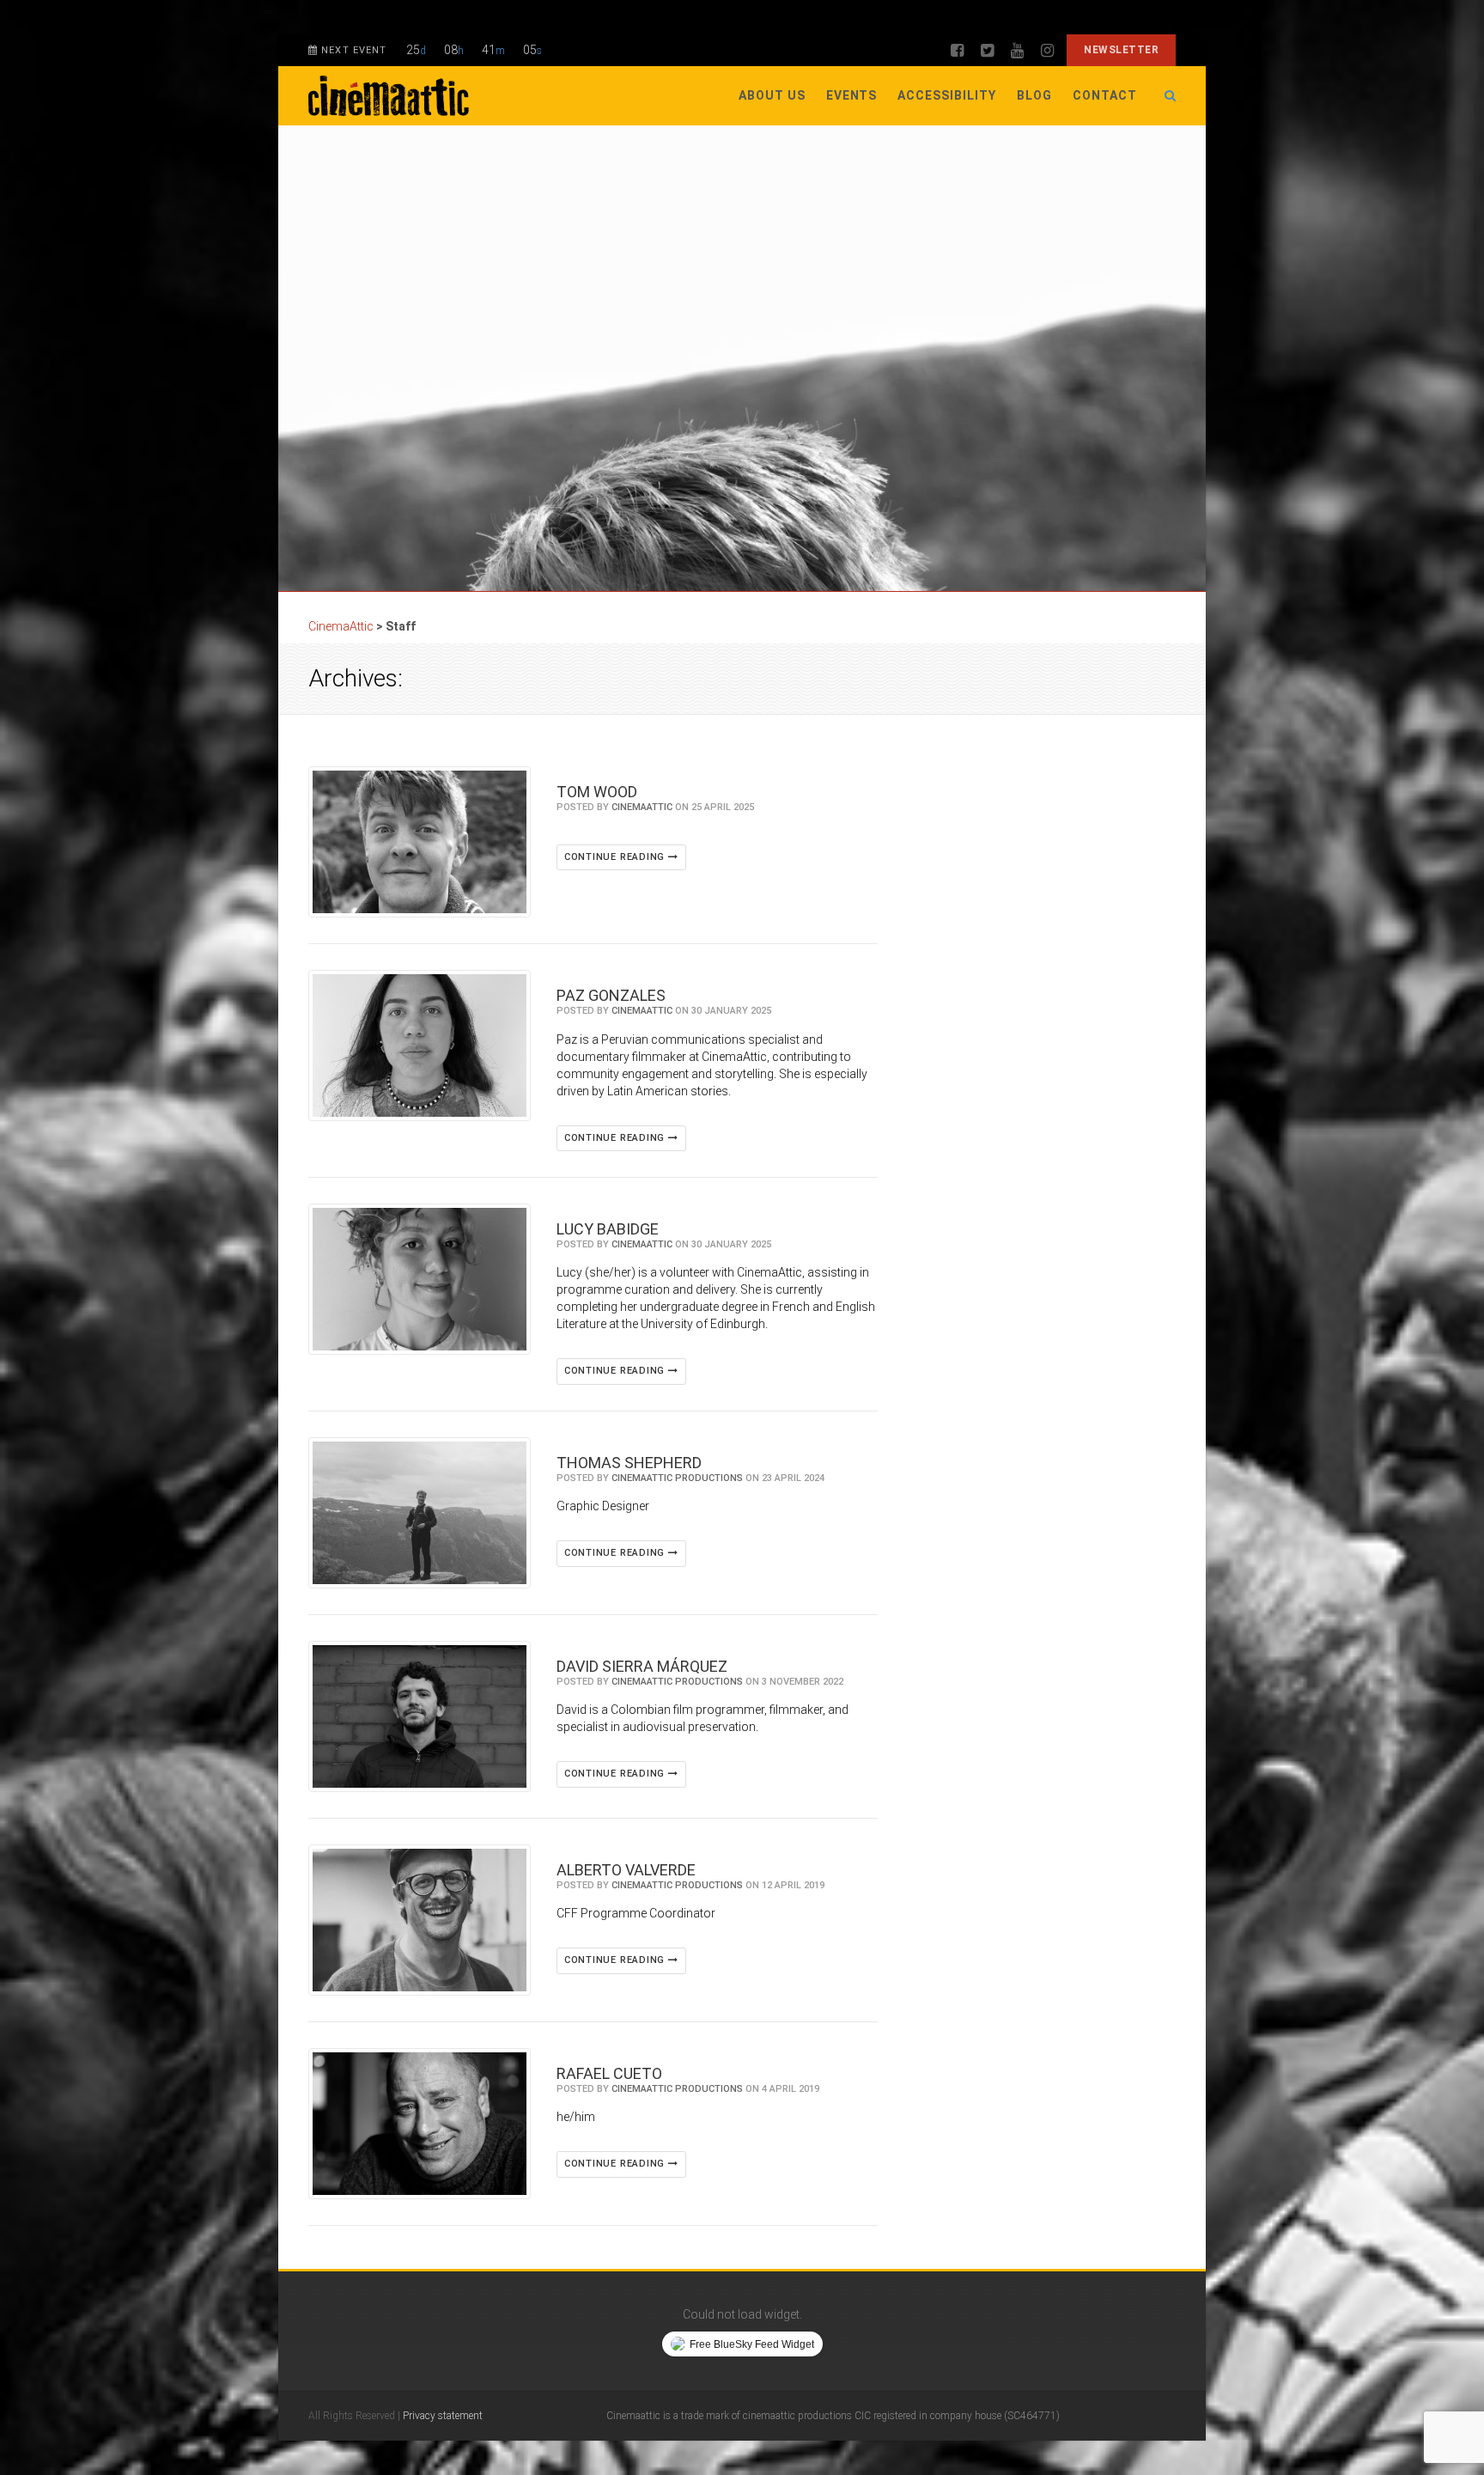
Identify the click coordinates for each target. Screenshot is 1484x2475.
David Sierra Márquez (642, 1666)
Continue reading (616, 857)
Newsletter (1121, 50)
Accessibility (947, 95)
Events (852, 95)
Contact (1105, 95)
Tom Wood (597, 792)
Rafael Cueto (609, 2073)
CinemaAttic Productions (677, 1478)
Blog (1034, 95)
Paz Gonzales (611, 995)
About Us (772, 95)
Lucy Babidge (608, 1229)
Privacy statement (443, 2416)
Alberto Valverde (626, 1870)
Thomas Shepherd (629, 1463)
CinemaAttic (642, 807)
